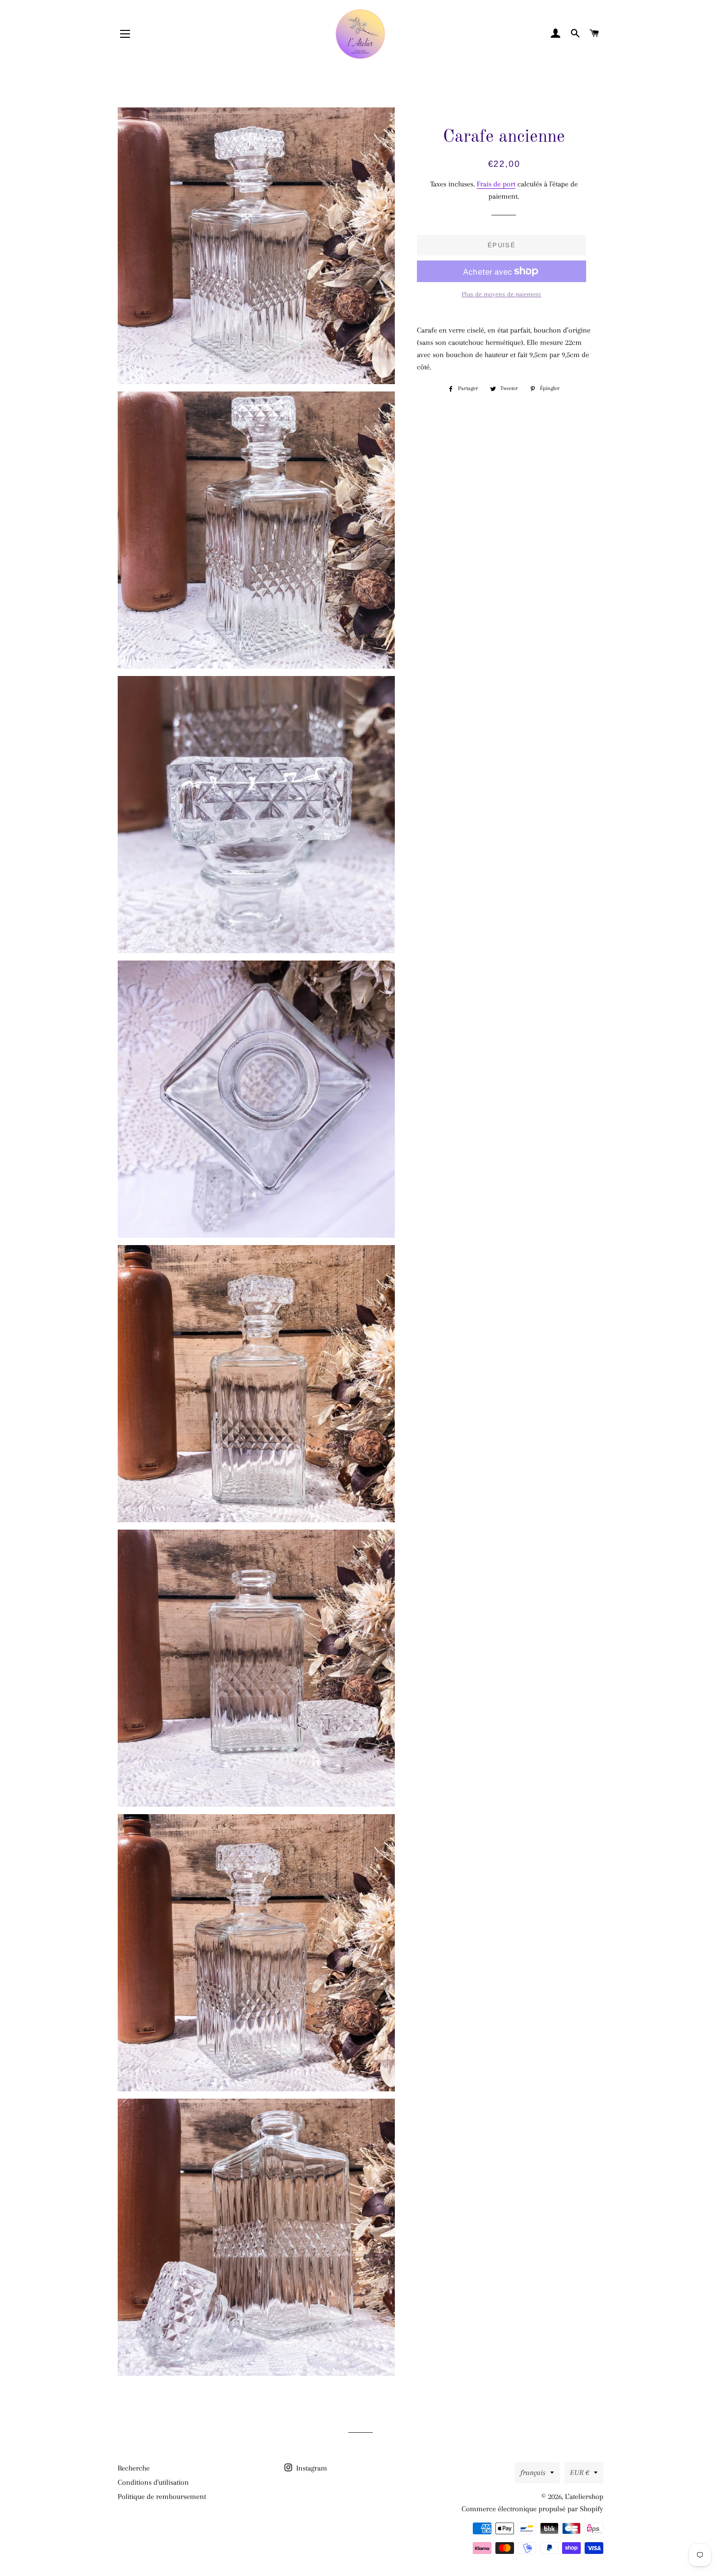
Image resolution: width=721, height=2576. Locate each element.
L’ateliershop (584, 2497)
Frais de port (496, 184)
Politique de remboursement (162, 2497)
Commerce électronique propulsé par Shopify (532, 2509)
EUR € (579, 2472)
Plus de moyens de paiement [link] (501, 294)
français (533, 2472)
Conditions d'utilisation (153, 2482)
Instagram (311, 2468)
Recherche (134, 2468)
